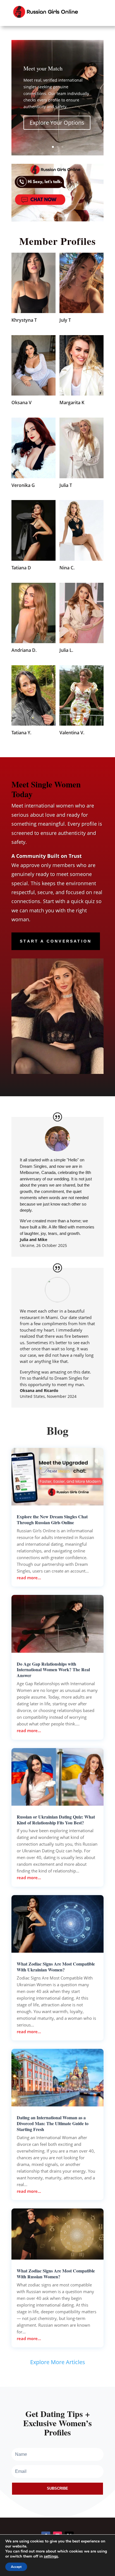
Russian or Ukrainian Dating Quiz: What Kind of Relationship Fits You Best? (56, 1820)
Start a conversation (56, 941)
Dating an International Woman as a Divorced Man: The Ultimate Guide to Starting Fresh (53, 2123)
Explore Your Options (57, 123)
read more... (29, 1578)
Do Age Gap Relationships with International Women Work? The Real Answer (53, 1670)
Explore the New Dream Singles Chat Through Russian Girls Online (52, 1519)
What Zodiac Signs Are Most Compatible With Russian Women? (56, 2274)
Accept (16, 2567)
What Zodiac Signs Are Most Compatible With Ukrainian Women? (56, 1967)
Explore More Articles (58, 2362)
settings (51, 2556)
